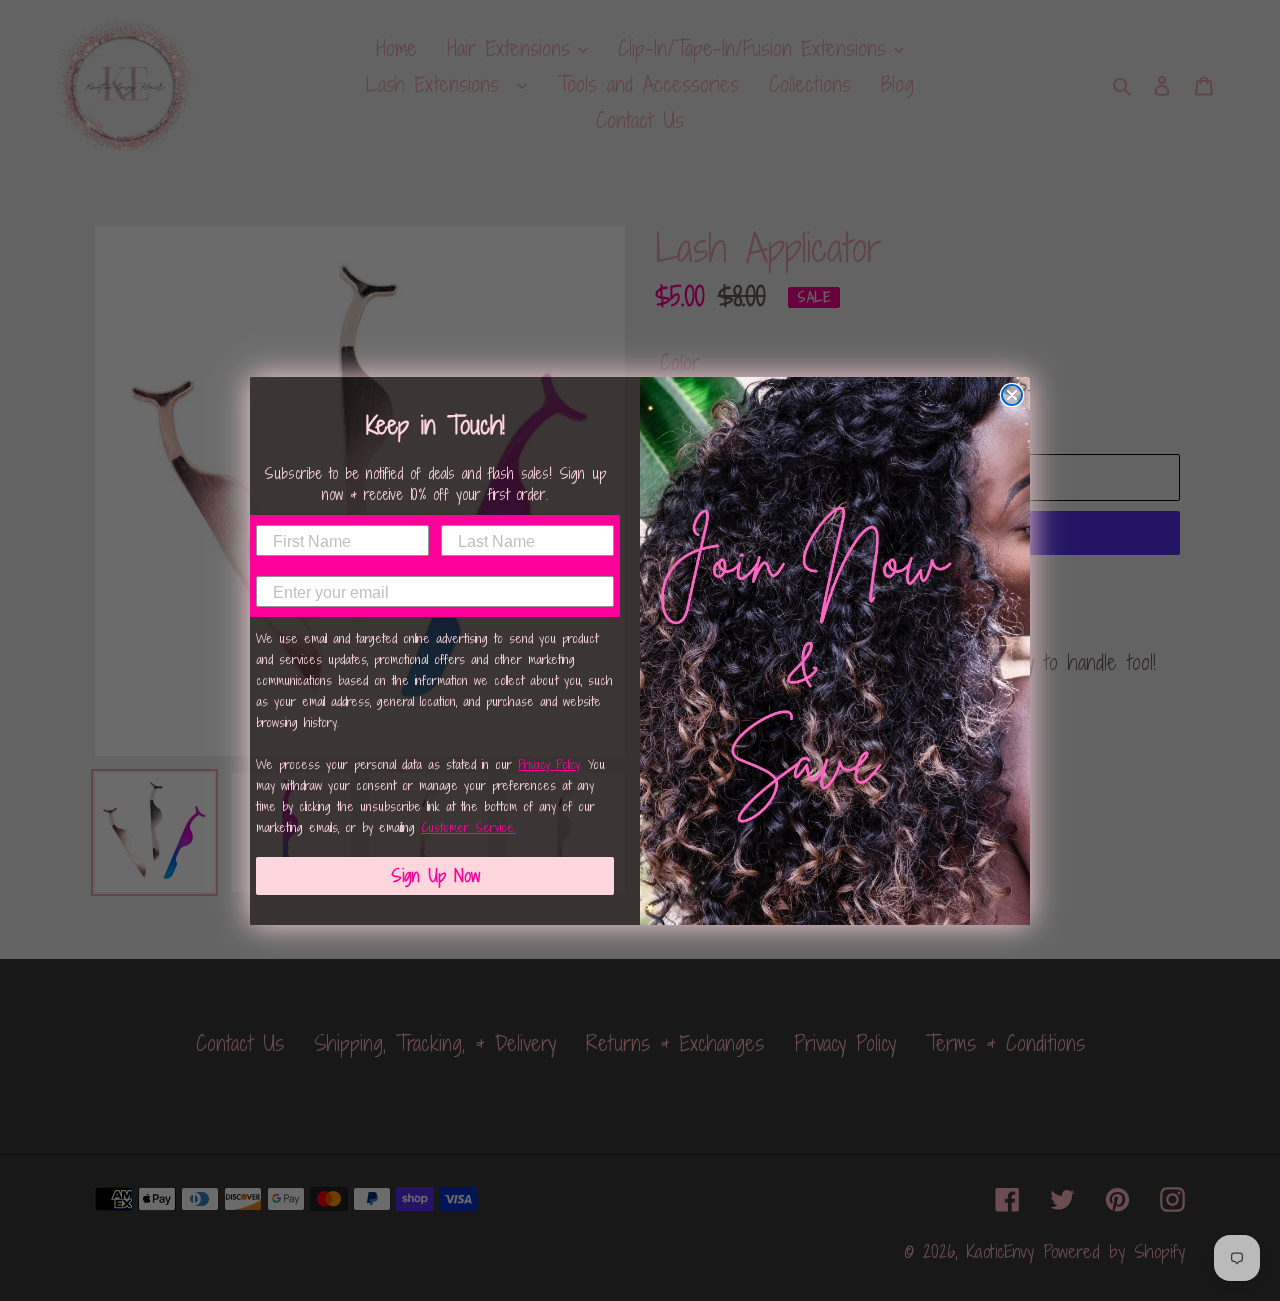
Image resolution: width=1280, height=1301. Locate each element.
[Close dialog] (1012, 395)
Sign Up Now (435, 875)
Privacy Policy (549, 764)
